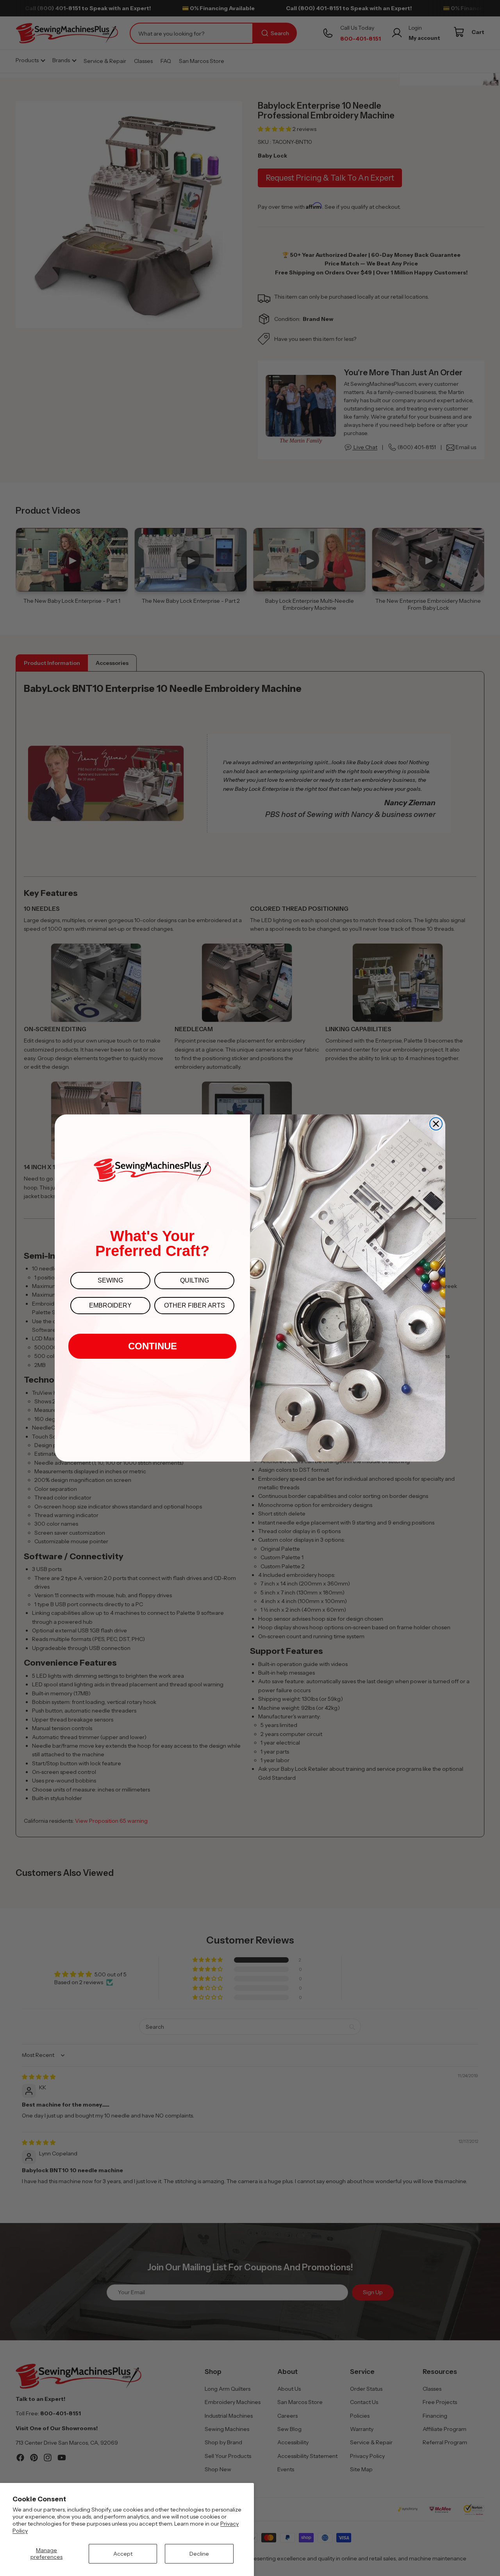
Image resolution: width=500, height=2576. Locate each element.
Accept (123, 2554)
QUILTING (195, 1280)
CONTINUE (153, 1346)
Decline (199, 2554)
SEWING (110, 1280)
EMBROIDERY (110, 1305)
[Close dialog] (436, 1124)
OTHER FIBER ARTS (195, 1305)
